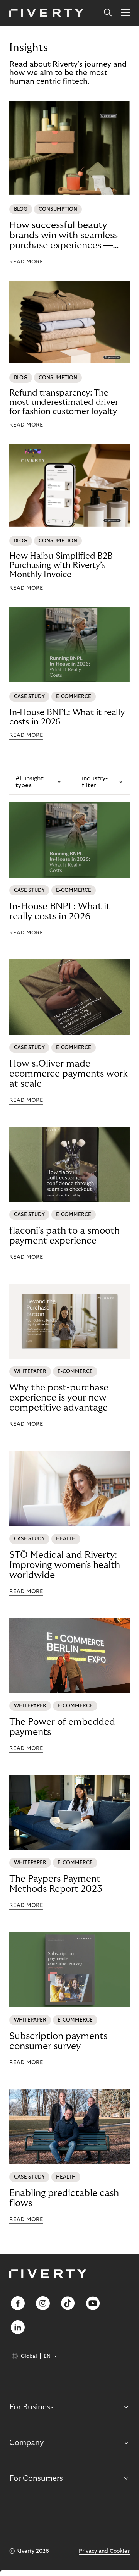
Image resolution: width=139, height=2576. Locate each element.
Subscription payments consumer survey (58, 2041)
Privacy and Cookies (104, 2551)
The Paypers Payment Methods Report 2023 (56, 1884)
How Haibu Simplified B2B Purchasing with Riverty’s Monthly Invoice (61, 565)
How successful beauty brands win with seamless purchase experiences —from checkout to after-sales (64, 236)
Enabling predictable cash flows (64, 2198)
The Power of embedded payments (62, 1727)
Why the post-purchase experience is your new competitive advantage (59, 1398)
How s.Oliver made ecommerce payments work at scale (69, 1074)
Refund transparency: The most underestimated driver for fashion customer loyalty (64, 402)
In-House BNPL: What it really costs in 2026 (67, 717)
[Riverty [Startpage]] (47, 13)
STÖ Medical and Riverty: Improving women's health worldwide (65, 1565)
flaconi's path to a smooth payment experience (64, 1236)
